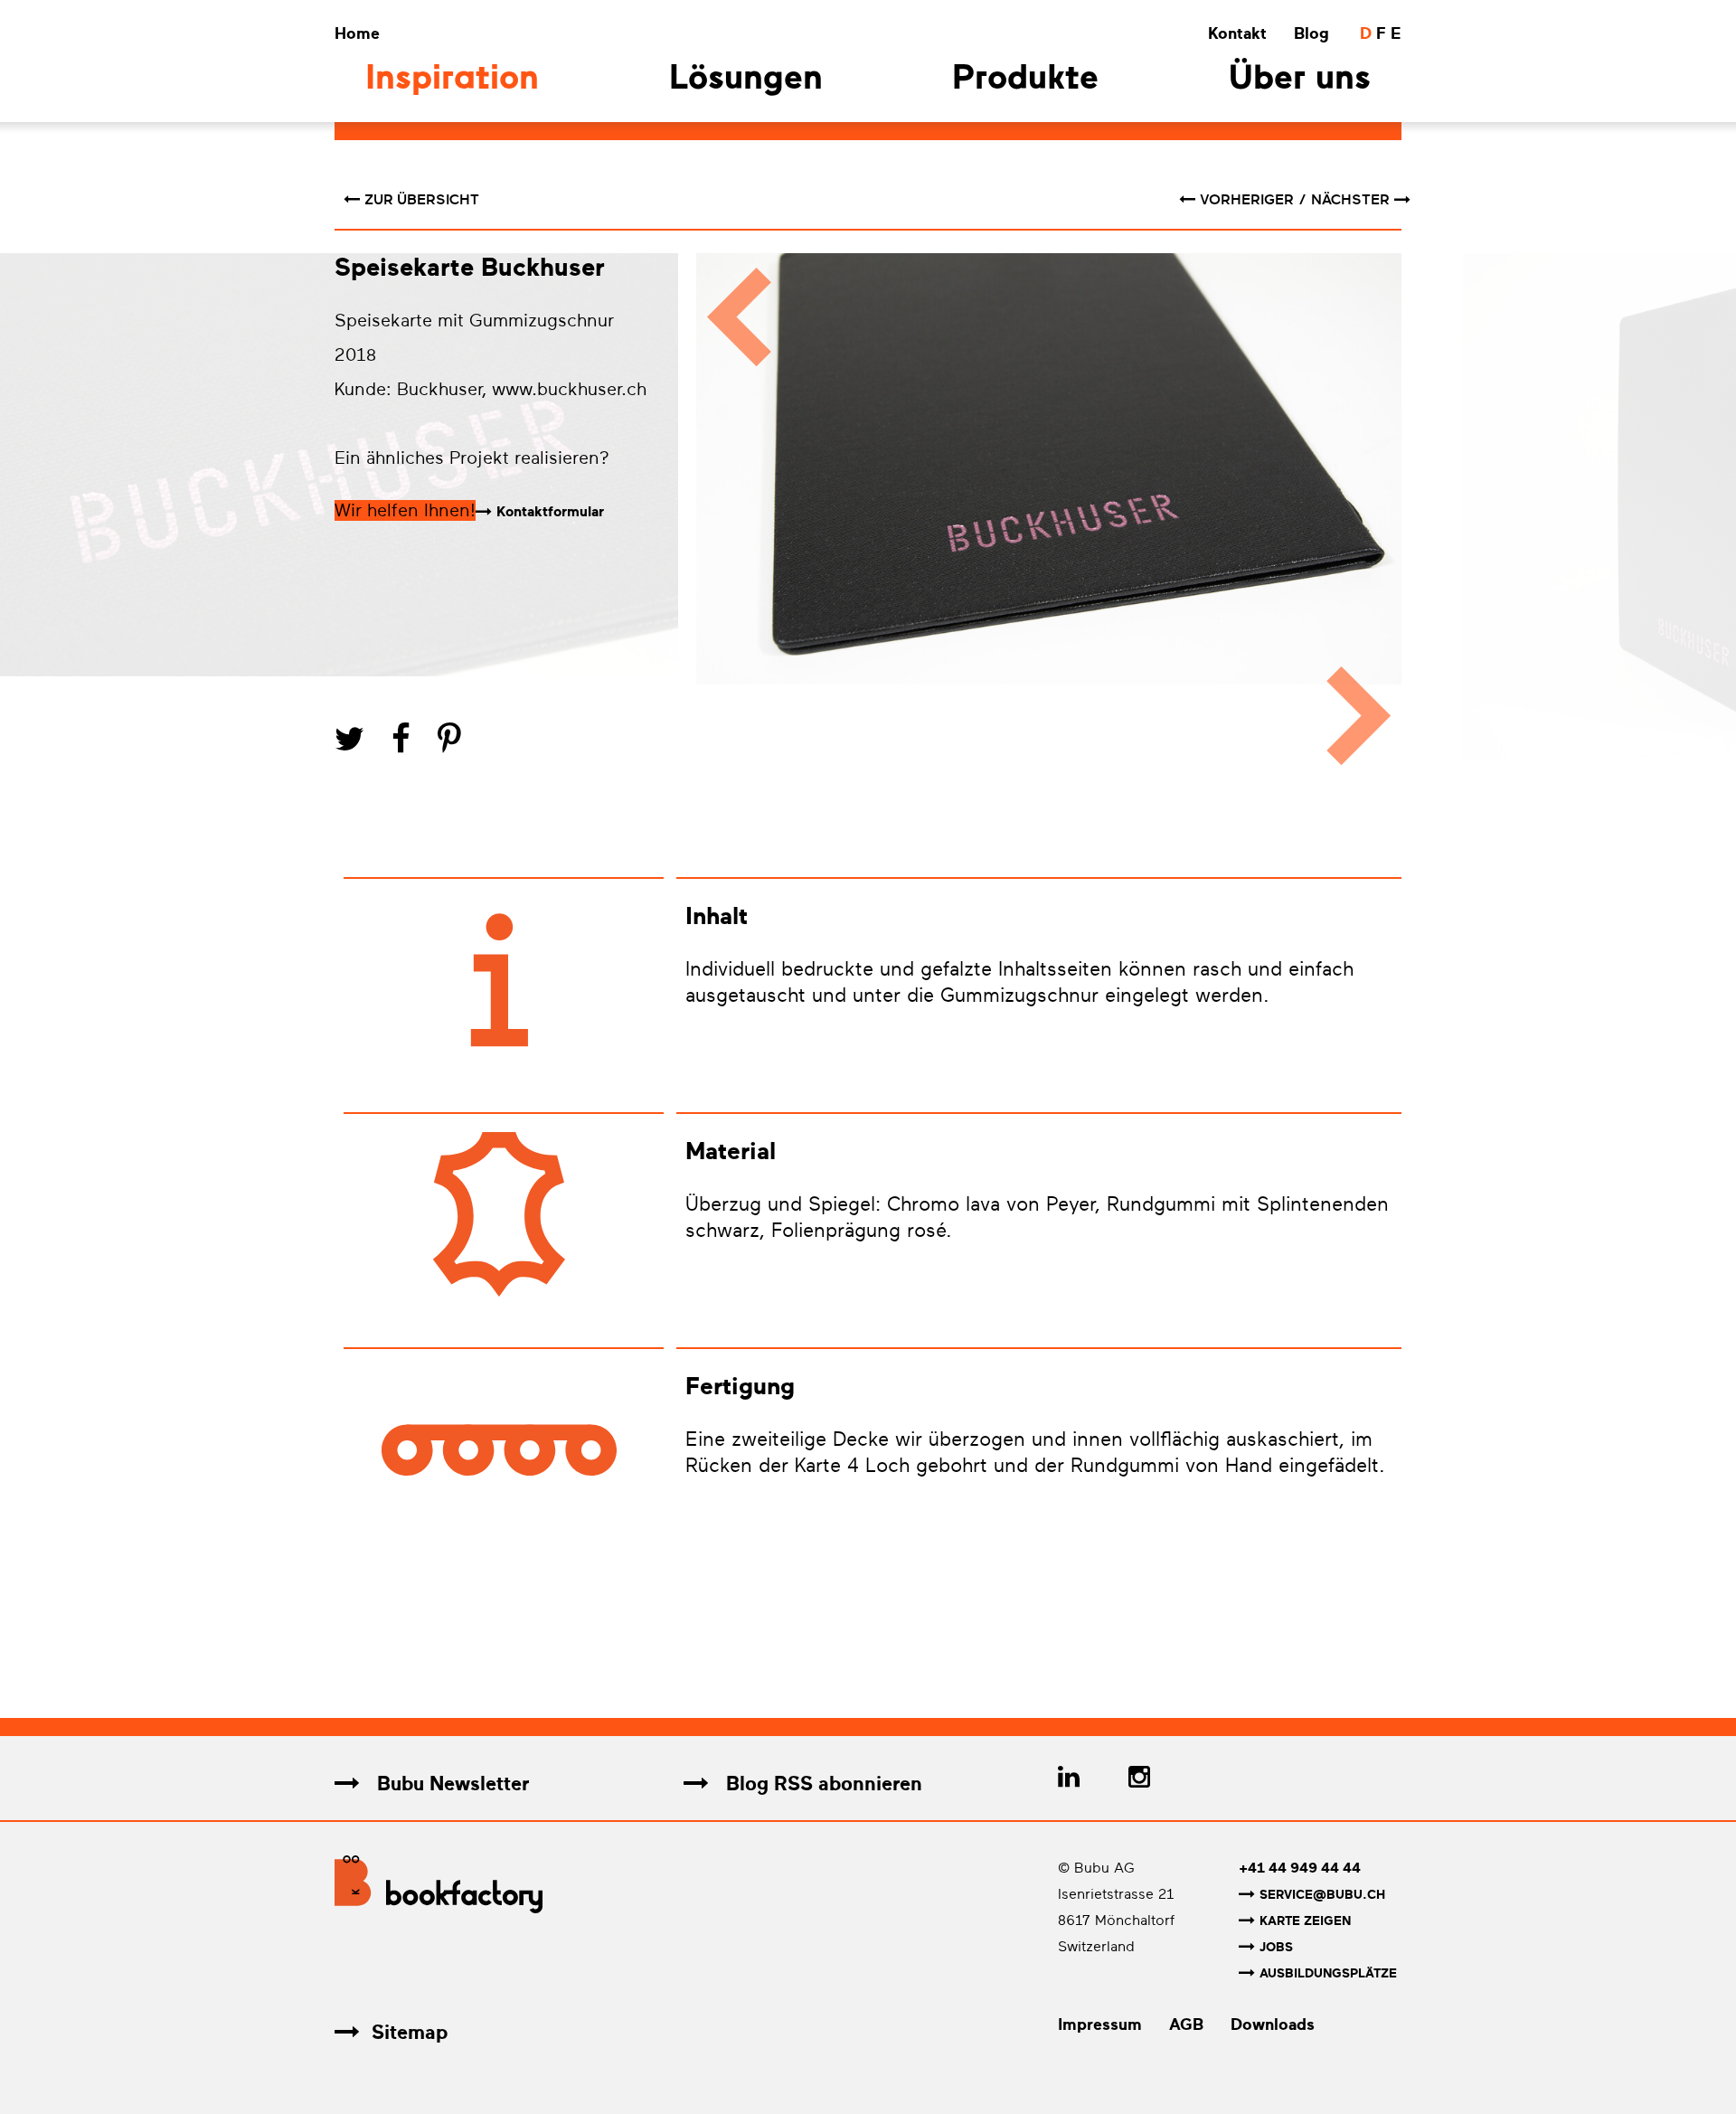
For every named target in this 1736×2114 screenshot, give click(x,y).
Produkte (1025, 80)
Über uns (1300, 80)
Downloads (1273, 2024)
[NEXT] (1368, 518)
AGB (1186, 2024)
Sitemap (410, 2032)
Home (357, 33)
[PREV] (730, 518)
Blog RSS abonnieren (821, 1784)
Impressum (1100, 2024)
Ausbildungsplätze (1328, 1973)
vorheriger (1249, 200)
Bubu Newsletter (450, 1784)
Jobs (1276, 1947)
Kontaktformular (550, 512)
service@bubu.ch (1322, 1895)
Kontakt (1237, 33)
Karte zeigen (1305, 1921)
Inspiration (452, 80)
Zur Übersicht (422, 200)
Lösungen (746, 80)
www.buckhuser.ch (569, 389)
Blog (1311, 33)
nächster (1350, 200)
